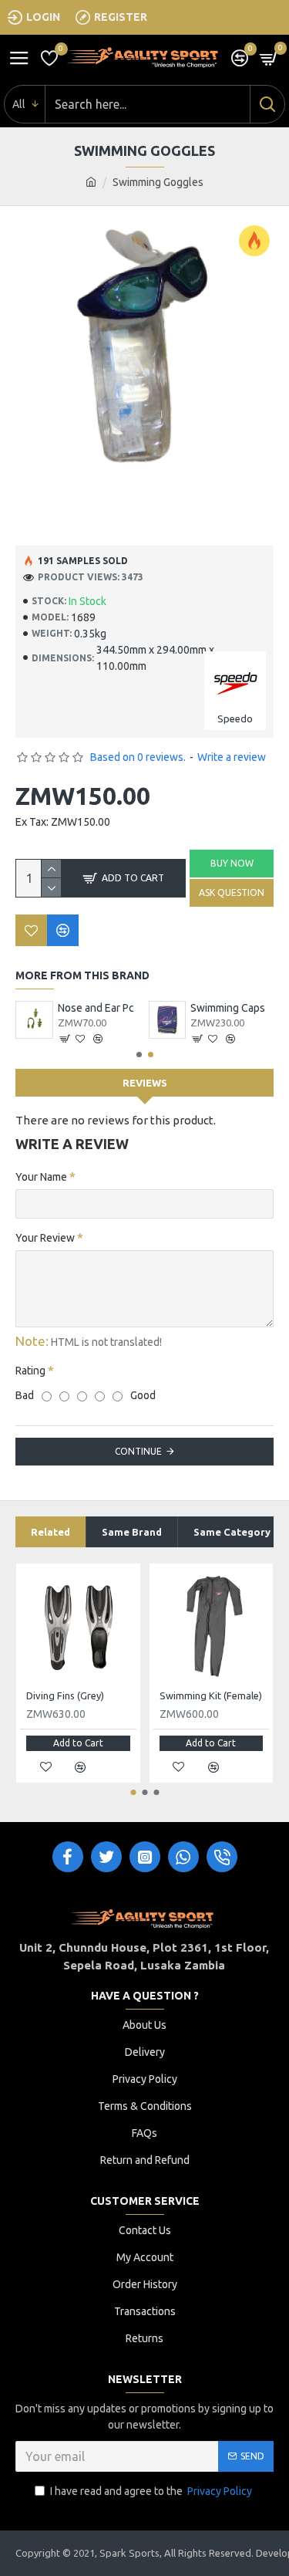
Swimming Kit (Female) (211, 1695)
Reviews (145, 1083)
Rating (30, 1371)
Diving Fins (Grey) (65, 1695)
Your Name (41, 1177)
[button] (139, 1055)
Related (50, 1532)
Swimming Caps (228, 1008)
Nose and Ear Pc (96, 1008)
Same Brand (132, 1532)
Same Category (232, 1532)
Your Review (45, 1238)
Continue (138, 1451)
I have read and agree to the (151, 2491)
